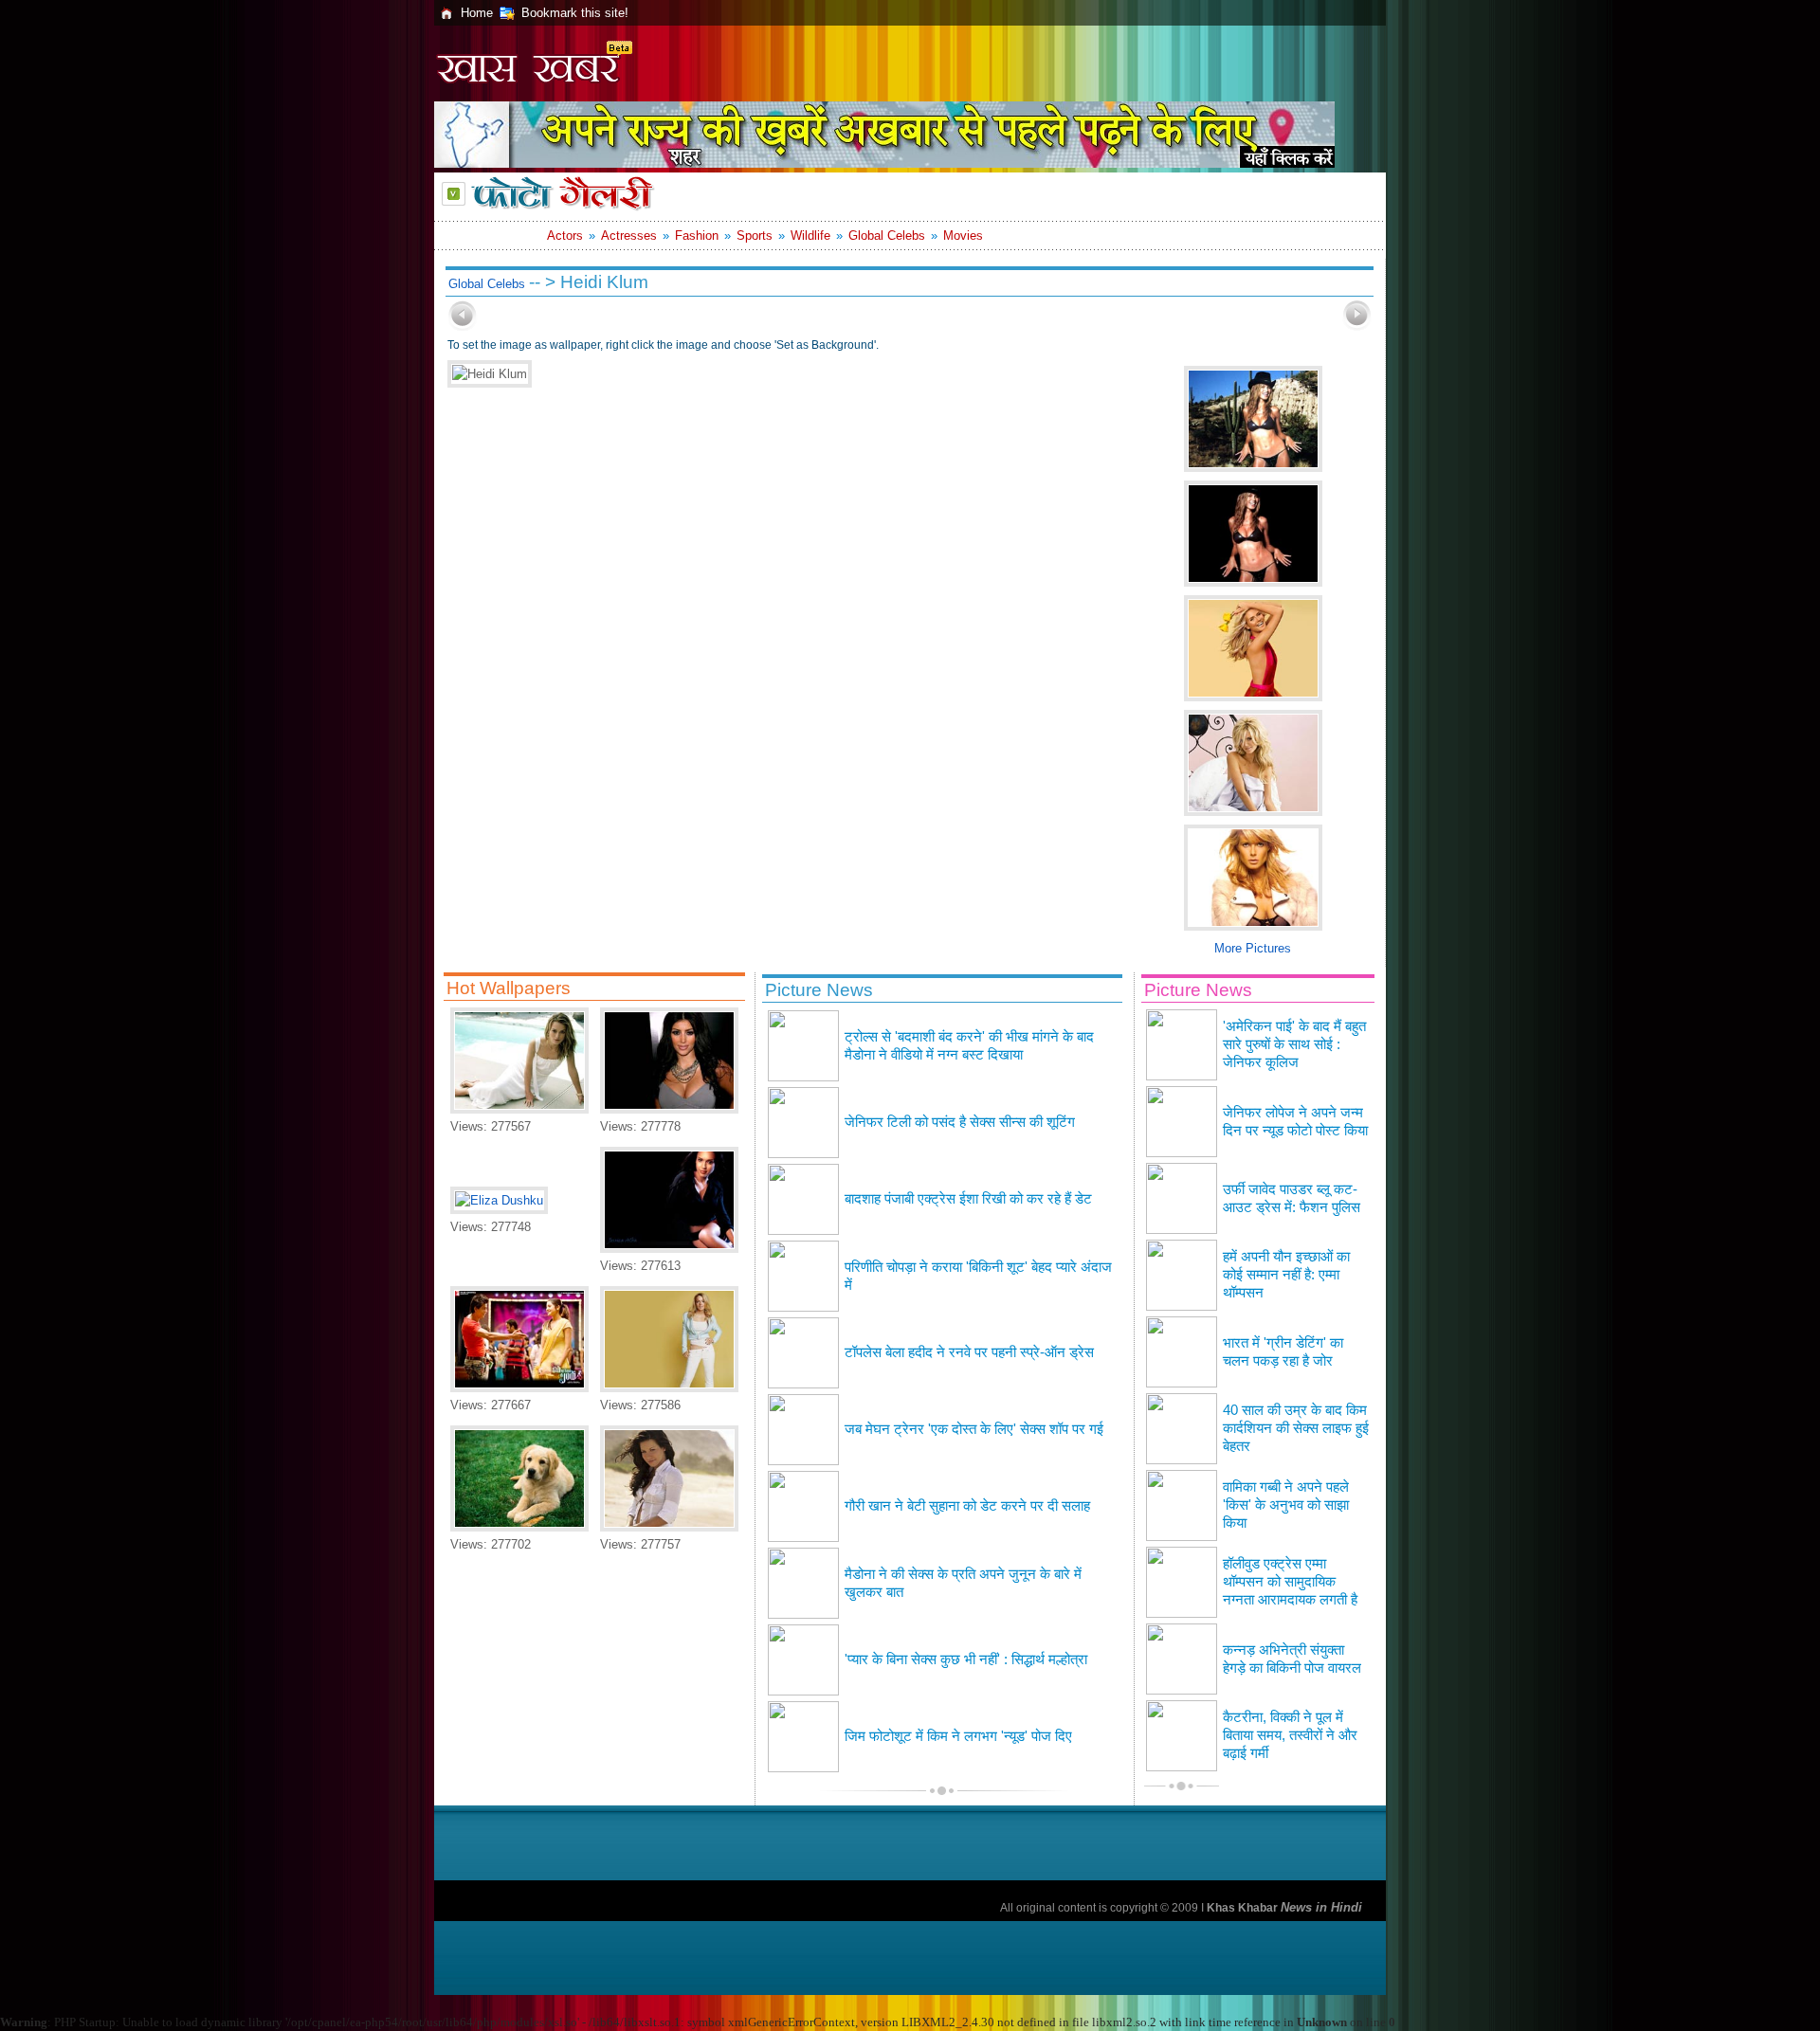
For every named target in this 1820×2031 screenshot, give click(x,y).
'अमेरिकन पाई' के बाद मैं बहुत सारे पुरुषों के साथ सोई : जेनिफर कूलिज (1294, 1044)
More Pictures (1253, 948)
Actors (565, 236)
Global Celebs (887, 236)
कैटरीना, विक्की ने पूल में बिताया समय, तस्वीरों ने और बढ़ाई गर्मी (1290, 1735)
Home (477, 13)
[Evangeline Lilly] (669, 1527)
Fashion (697, 236)
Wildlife (810, 236)
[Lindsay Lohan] (669, 1388)
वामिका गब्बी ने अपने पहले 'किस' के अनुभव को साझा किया (1286, 1505)
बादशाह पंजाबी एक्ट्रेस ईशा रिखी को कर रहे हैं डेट (968, 1199)
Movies (963, 236)
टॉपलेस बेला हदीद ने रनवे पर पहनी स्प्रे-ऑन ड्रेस (969, 1352)
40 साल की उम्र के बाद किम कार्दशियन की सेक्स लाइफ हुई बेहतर (1296, 1428)
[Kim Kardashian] (669, 1109)
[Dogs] (519, 1527)
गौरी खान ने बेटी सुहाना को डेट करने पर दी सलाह (967, 1506)
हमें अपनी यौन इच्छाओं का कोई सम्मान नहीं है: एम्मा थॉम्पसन (1286, 1275)
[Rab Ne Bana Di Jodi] (519, 1388)
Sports (755, 236)
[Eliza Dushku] (499, 1200)
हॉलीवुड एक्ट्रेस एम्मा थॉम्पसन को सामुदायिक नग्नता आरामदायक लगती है (1290, 1582)
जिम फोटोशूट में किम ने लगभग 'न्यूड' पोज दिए (958, 1736)
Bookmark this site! (575, 13)
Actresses (629, 236)
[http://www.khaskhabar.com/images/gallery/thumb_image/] (463, 326)
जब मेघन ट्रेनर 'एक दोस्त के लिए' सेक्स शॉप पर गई (974, 1429)
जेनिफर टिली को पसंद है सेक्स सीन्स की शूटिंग (960, 1122)
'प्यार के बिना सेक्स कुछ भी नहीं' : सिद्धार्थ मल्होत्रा (966, 1659)
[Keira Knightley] (519, 1109)
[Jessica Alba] (669, 1249)
